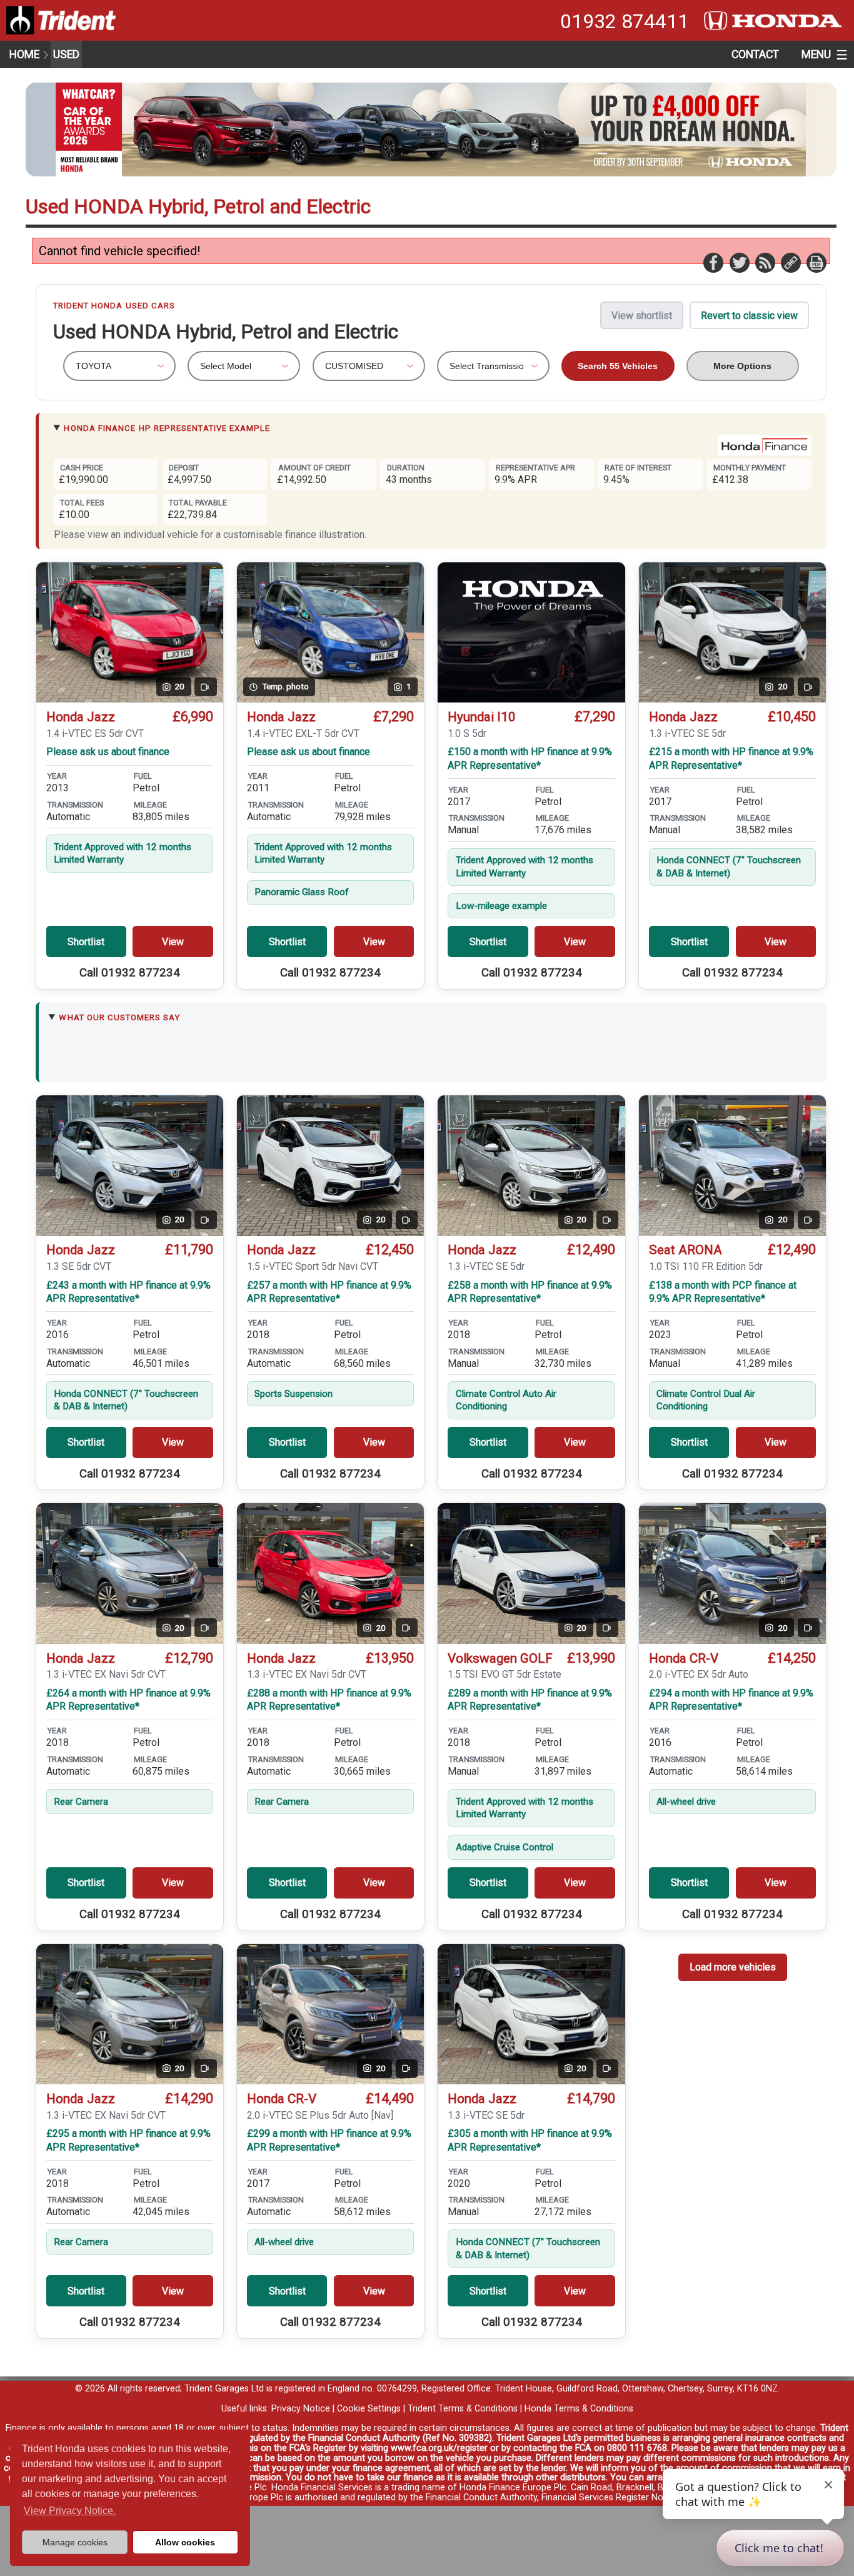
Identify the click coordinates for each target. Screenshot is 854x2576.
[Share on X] (739, 262)
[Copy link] (790, 262)
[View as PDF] (816, 262)
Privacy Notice (301, 2409)
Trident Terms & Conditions (463, 2409)
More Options (742, 366)
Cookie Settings (369, 2409)
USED (66, 54)
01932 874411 (625, 21)
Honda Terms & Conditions (579, 2409)
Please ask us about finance (108, 752)
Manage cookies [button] (75, 2542)
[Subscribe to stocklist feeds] (765, 262)
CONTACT (755, 54)
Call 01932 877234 (130, 973)
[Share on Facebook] (713, 262)
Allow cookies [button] (185, 2542)
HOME (24, 54)
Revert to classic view (749, 316)
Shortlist (86, 942)
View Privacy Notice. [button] (70, 2511)
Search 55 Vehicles (618, 366)
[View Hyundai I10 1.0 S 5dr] (531, 633)
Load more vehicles (733, 1967)
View (173, 942)
